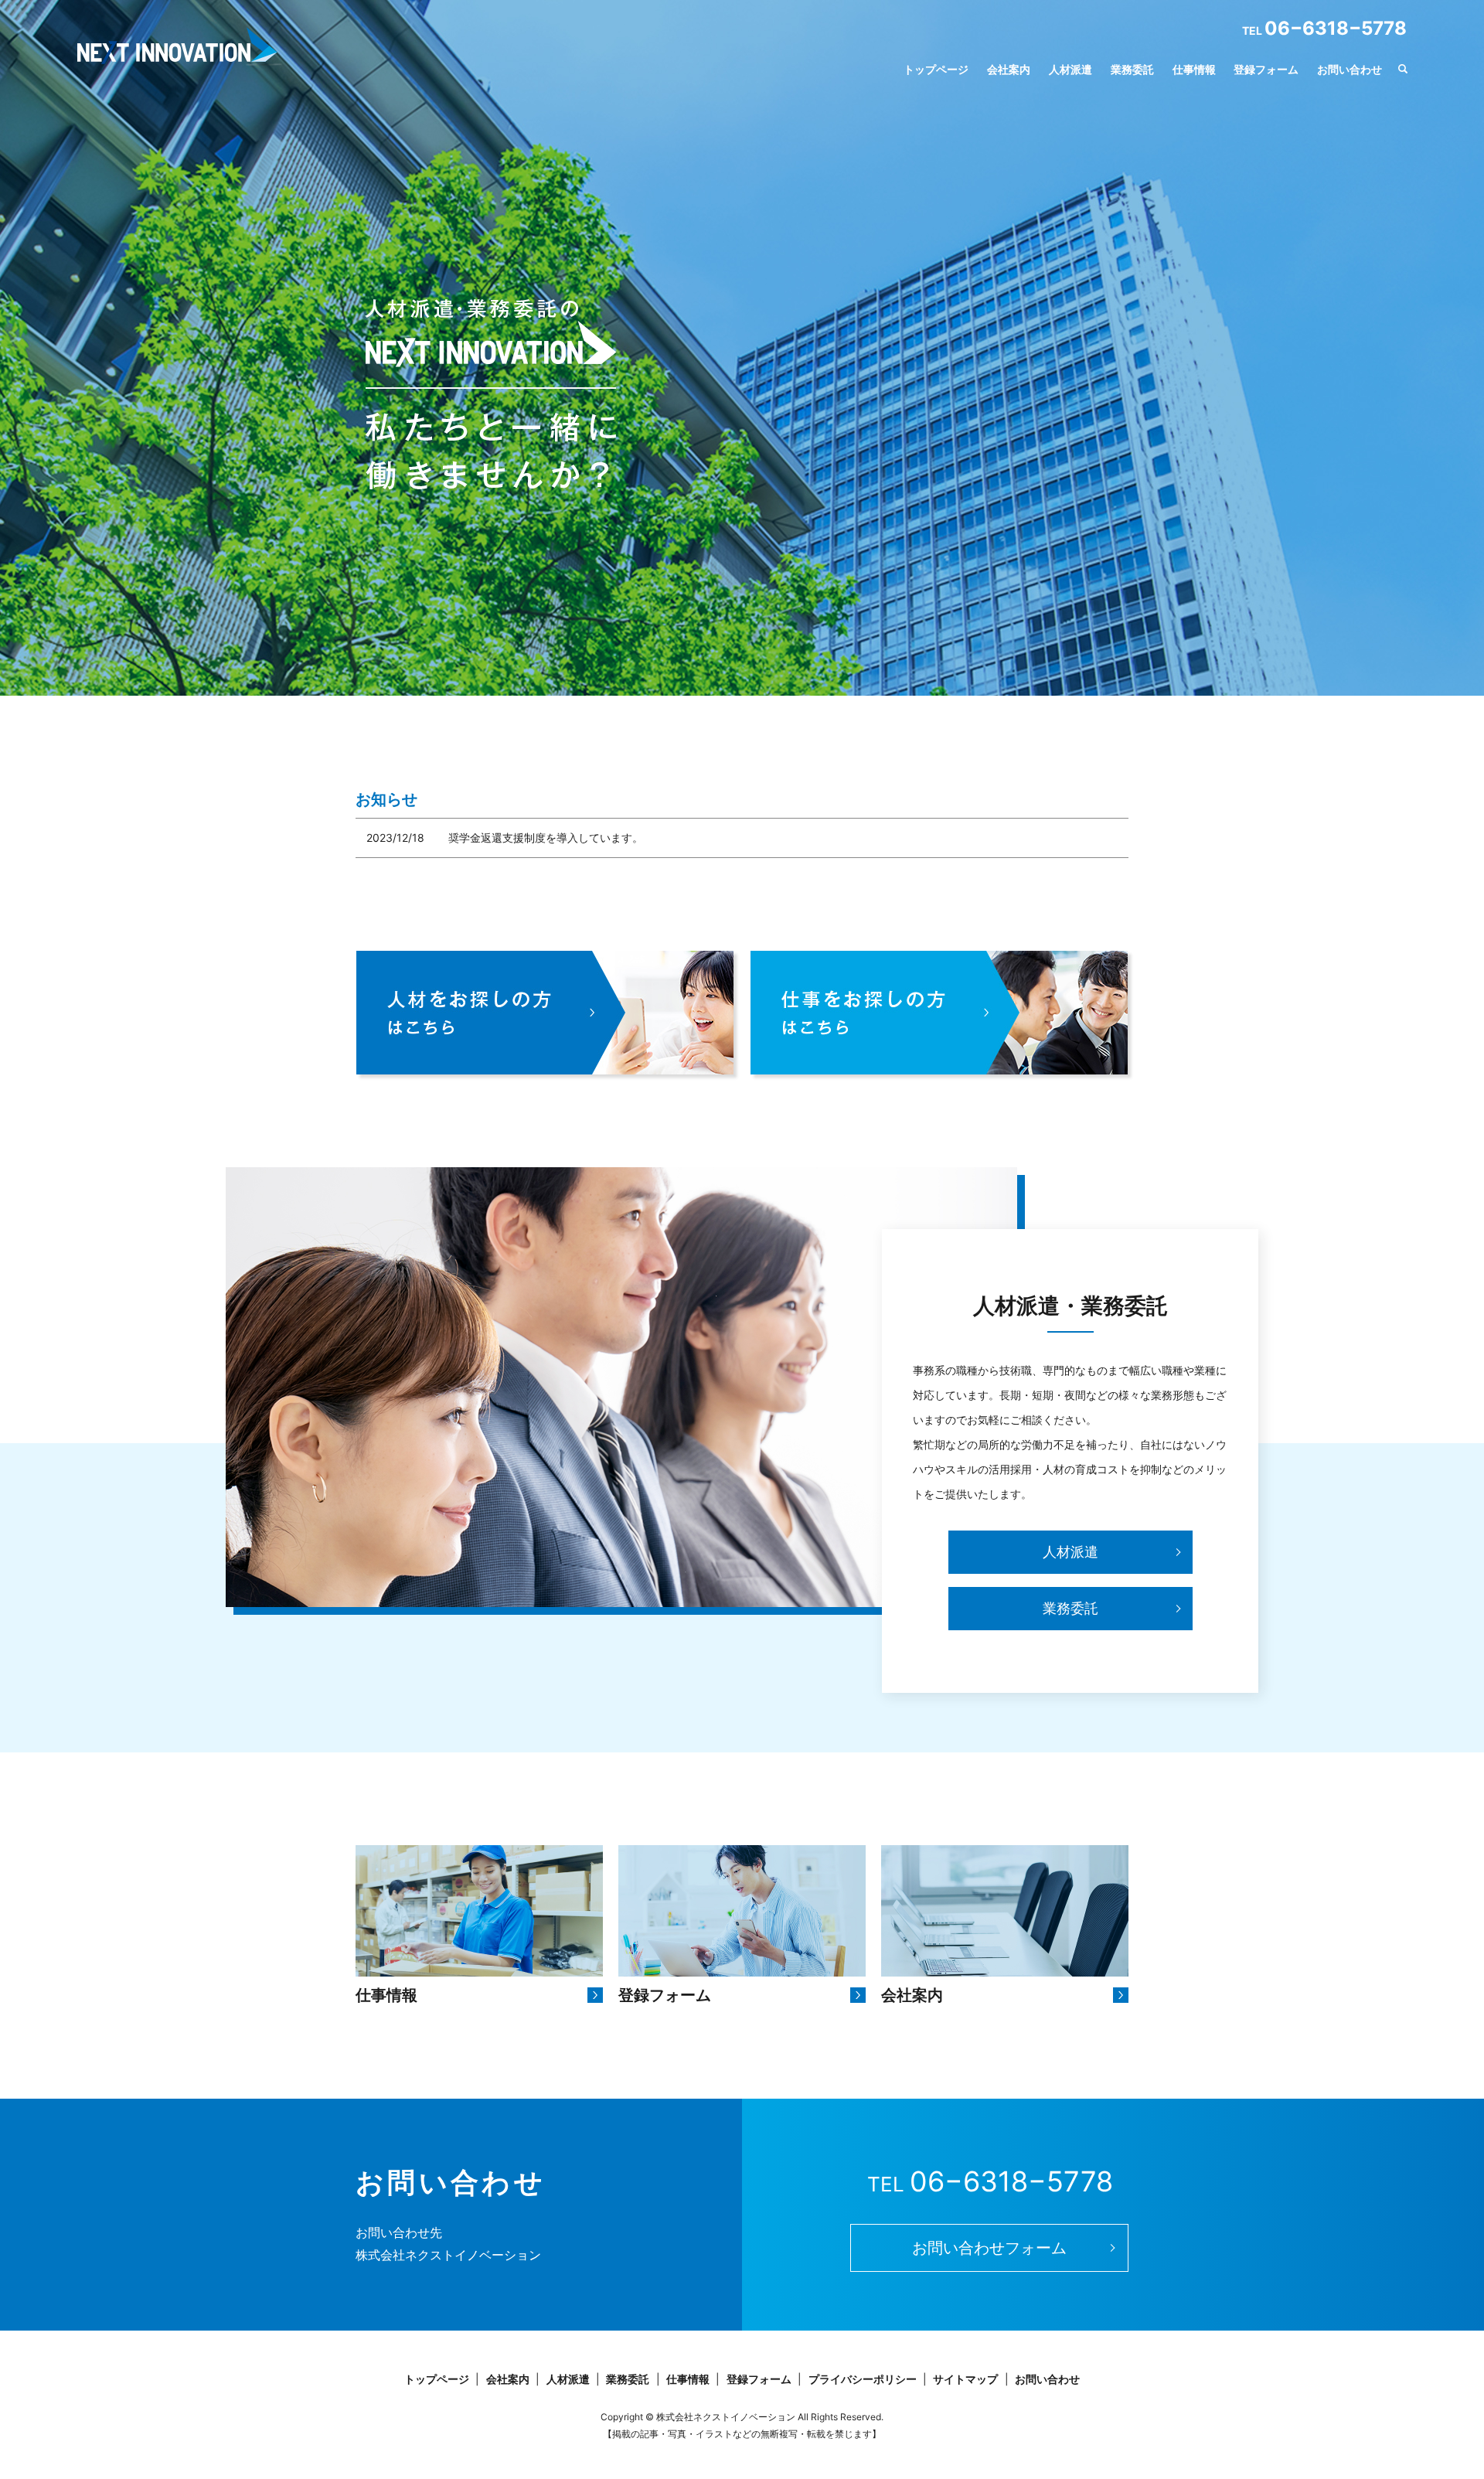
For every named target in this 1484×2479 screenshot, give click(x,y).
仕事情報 (1194, 69)
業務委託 (1132, 69)
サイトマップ (965, 2379)
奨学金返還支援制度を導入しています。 (546, 838)
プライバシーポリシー (863, 2379)
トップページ (936, 69)
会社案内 (1009, 69)
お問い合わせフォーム (989, 2248)
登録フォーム (1266, 69)
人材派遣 (1070, 69)
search (1403, 70)
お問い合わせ (1350, 69)
